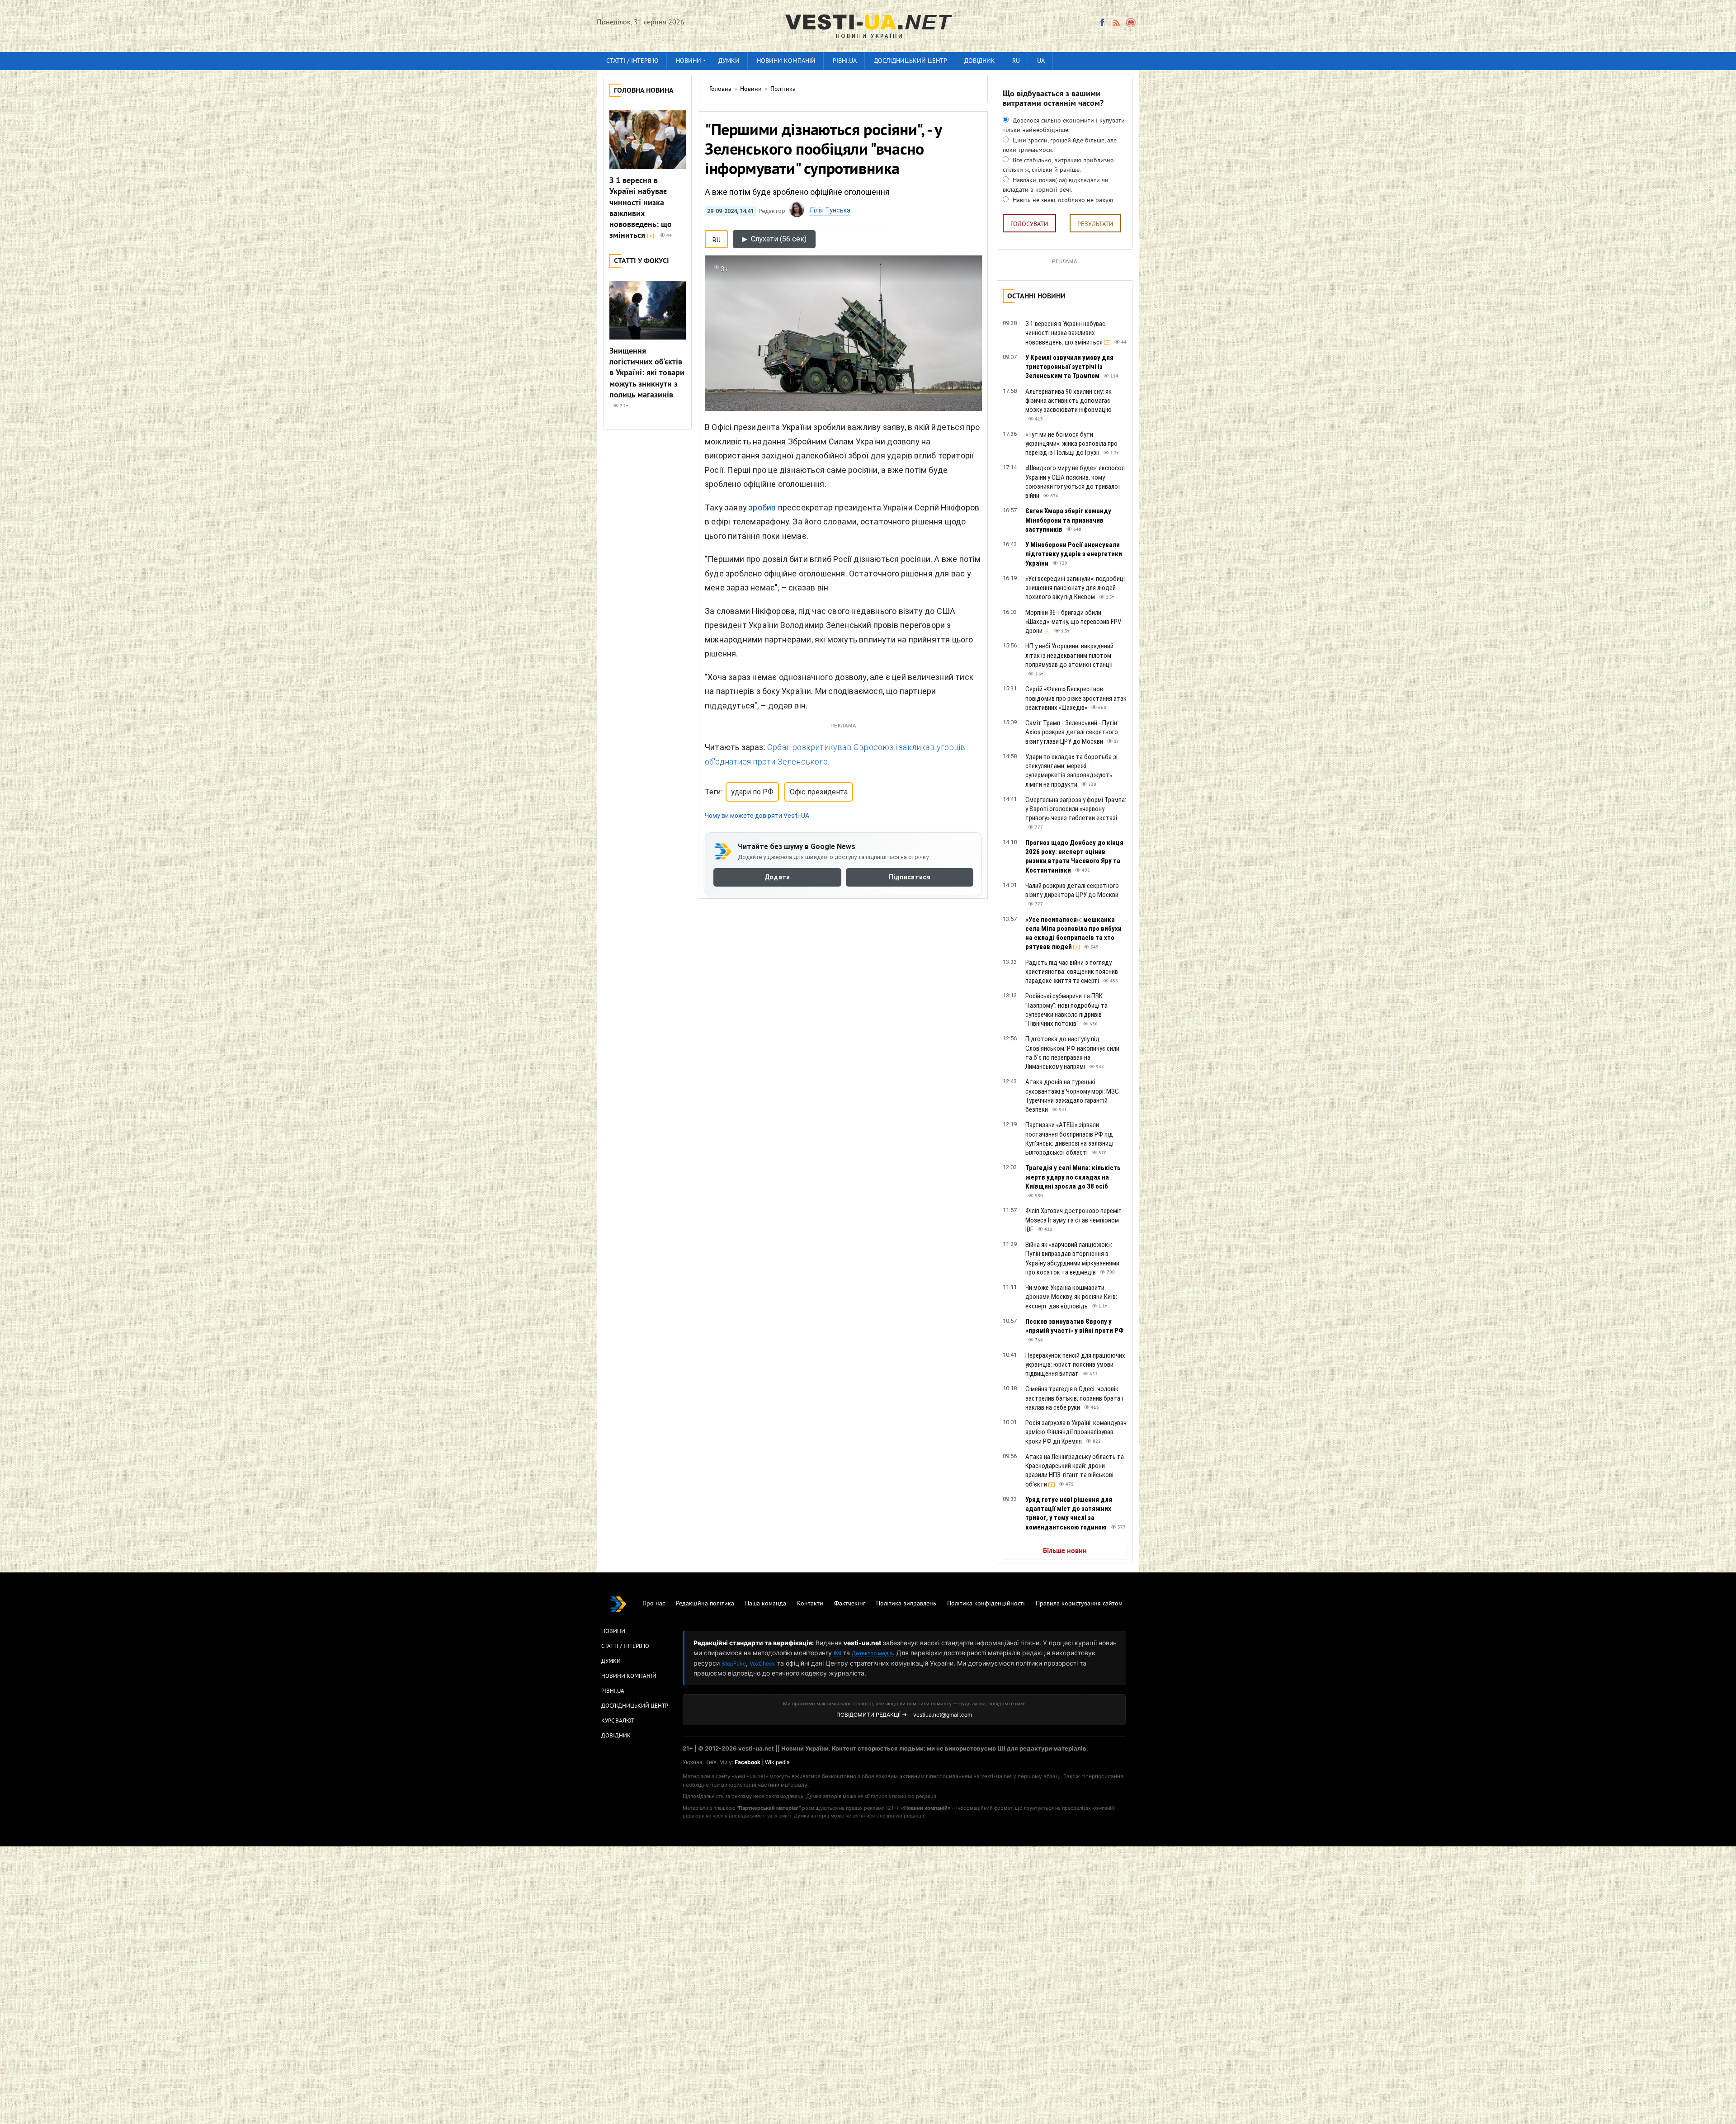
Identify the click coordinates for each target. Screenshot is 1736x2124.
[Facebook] (1102, 23)
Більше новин (1065, 1551)
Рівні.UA (845, 61)
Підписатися (910, 877)
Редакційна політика (705, 1604)
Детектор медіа (872, 1653)
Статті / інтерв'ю (632, 61)
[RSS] (1116, 23)
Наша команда (766, 1604)
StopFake (734, 1664)
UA (1041, 61)
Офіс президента (819, 792)
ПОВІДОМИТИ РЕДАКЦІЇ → (872, 1715)
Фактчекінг (850, 1604)
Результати (1095, 224)
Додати (777, 877)
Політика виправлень (906, 1604)
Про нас (654, 1604)
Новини (689, 61)
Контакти (810, 1604)
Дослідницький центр (910, 61)
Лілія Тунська (830, 210)
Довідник (980, 61)
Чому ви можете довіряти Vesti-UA (757, 816)
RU (1016, 61)
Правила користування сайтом (1079, 1604)
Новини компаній (786, 61)
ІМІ (837, 1653)
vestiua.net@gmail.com (943, 1715)
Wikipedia (777, 1762)
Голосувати (1029, 224)
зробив (762, 507)
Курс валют (618, 1721)
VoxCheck (762, 1664)
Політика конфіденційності (986, 1604)
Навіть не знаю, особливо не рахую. (1063, 201)
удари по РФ (752, 792)
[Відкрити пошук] (1131, 23)
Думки (729, 61)
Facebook (748, 1762)
